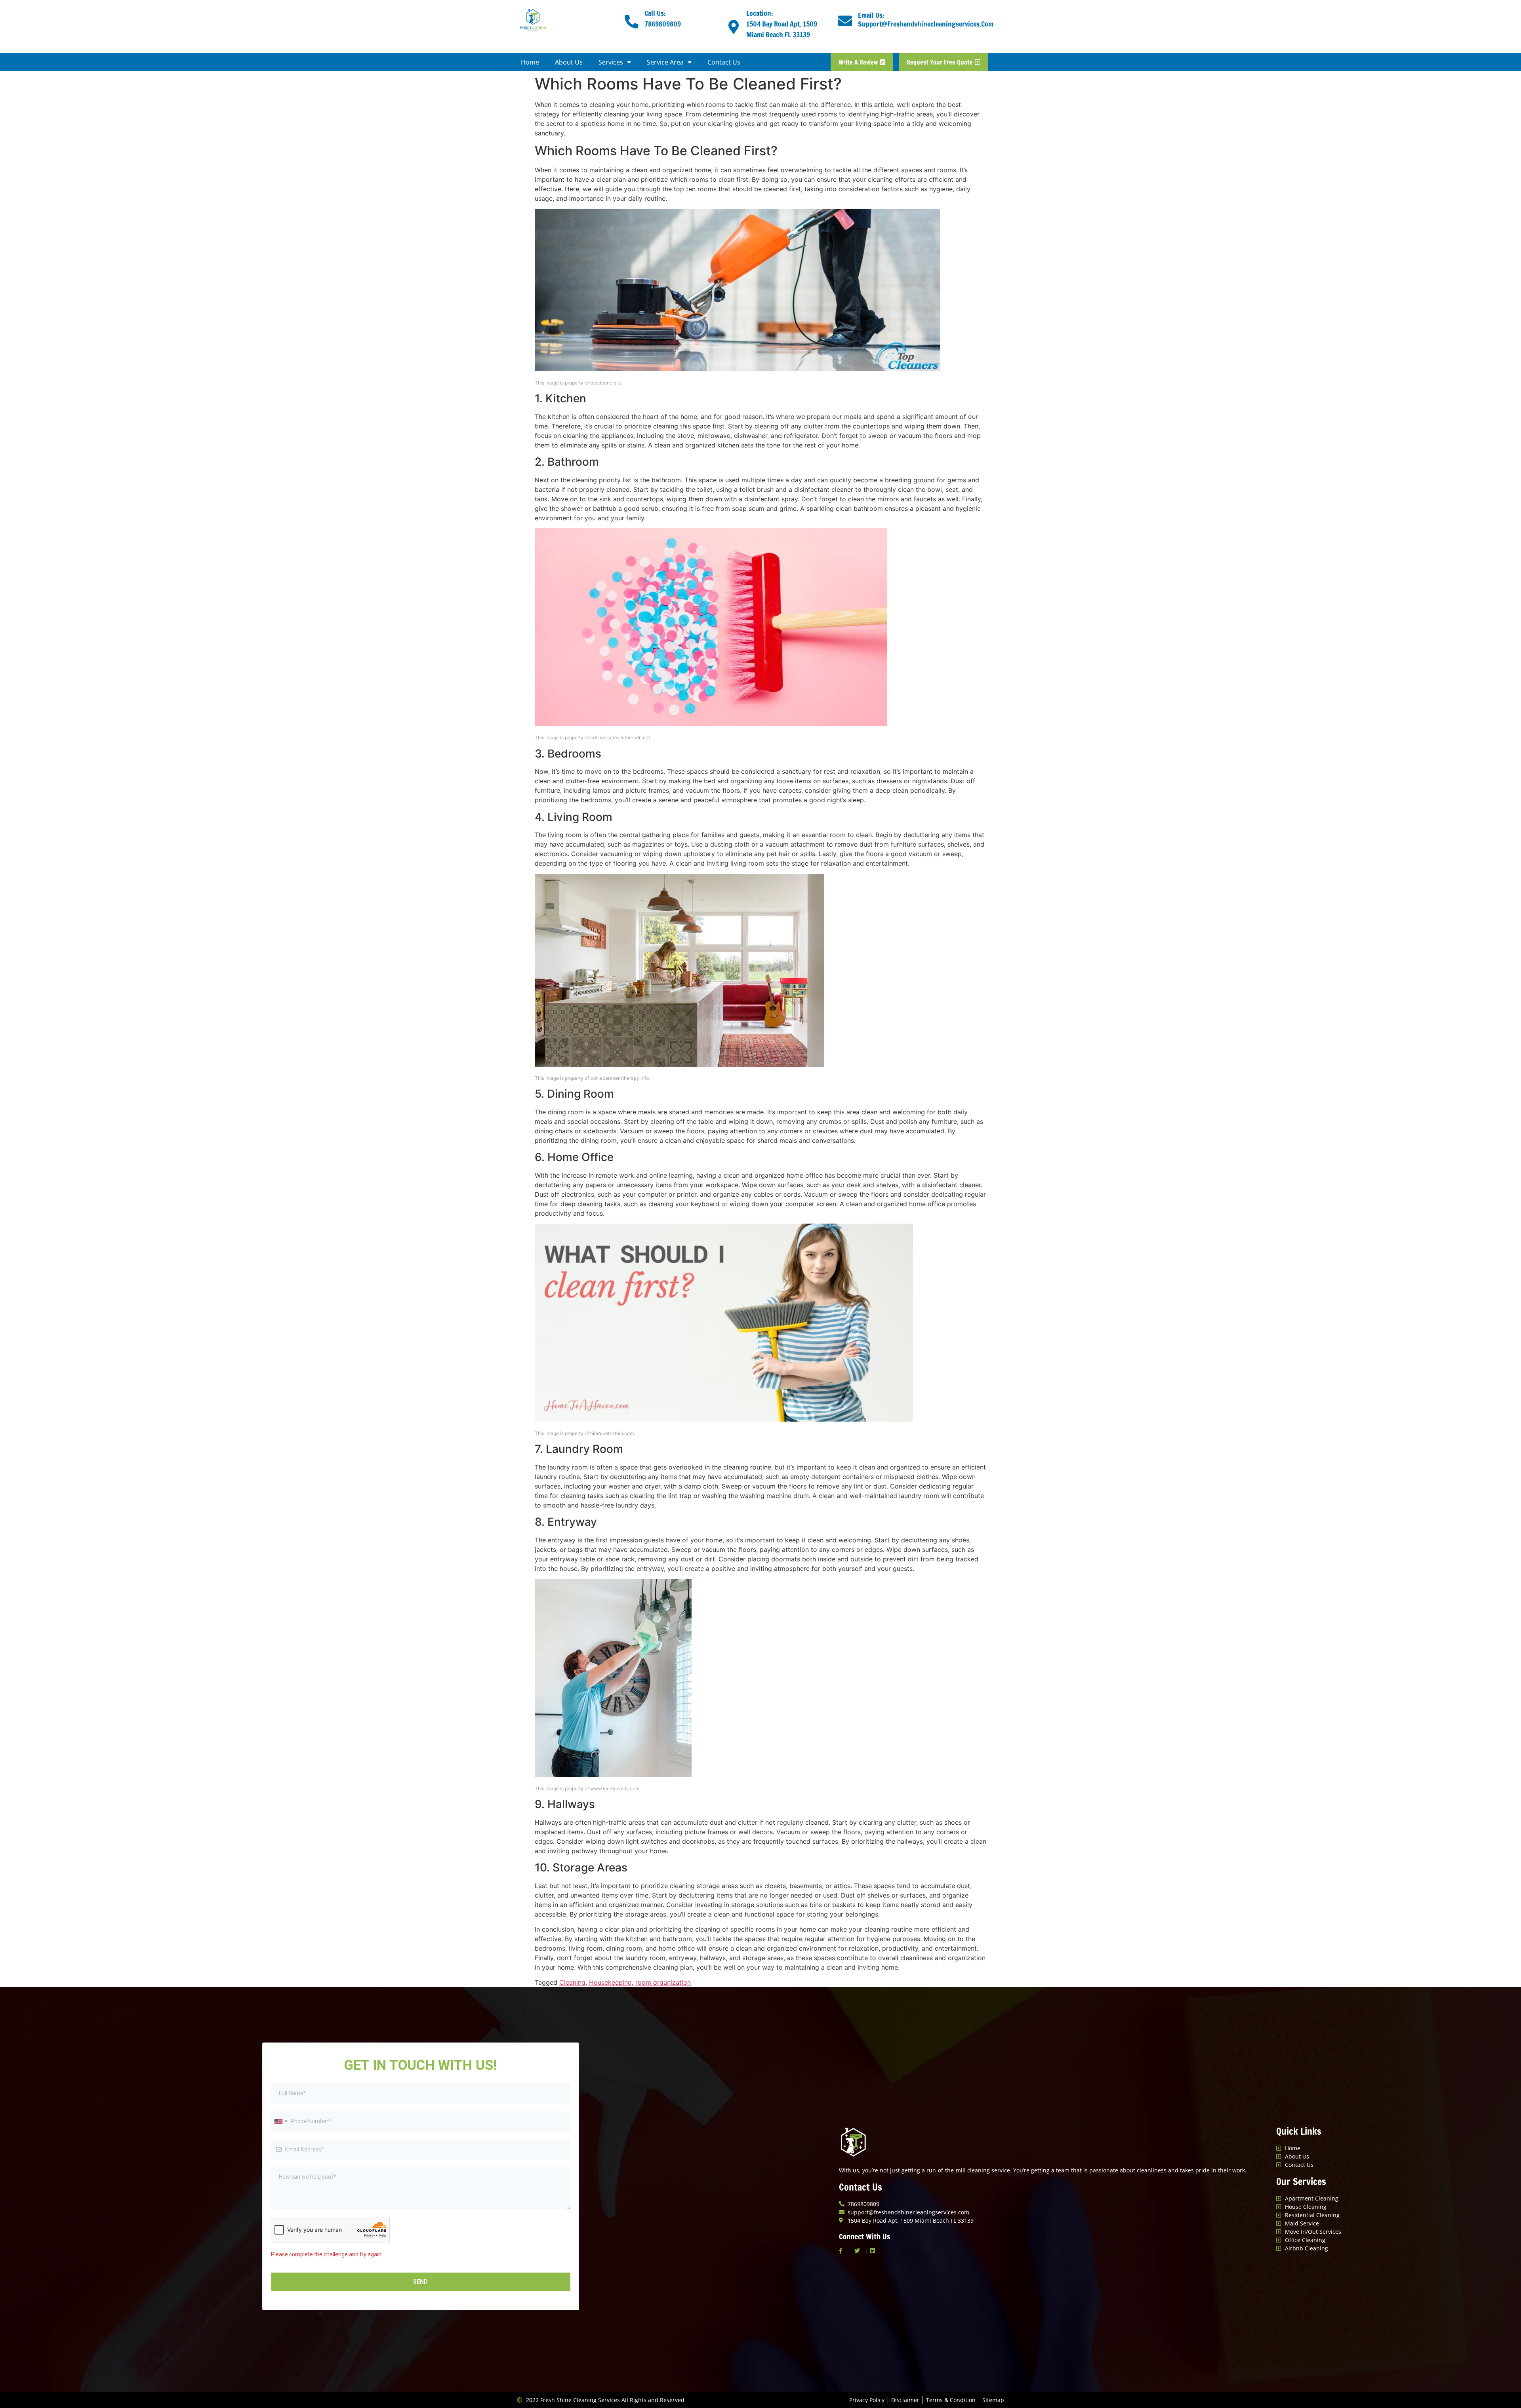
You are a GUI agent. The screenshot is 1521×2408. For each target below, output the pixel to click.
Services (611, 62)
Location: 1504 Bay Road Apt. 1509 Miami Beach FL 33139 (782, 24)
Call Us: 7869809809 (663, 18)
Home (530, 62)
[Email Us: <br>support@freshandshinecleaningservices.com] (845, 21)
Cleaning (572, 1982)
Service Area (665, 62)
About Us (569, 62)
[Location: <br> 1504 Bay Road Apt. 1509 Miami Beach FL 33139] (733, 27)
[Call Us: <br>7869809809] (632, 21)
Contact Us (724, 62)
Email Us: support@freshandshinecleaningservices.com (926, 19)
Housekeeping (610, 1982)
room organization (663, 1982)
